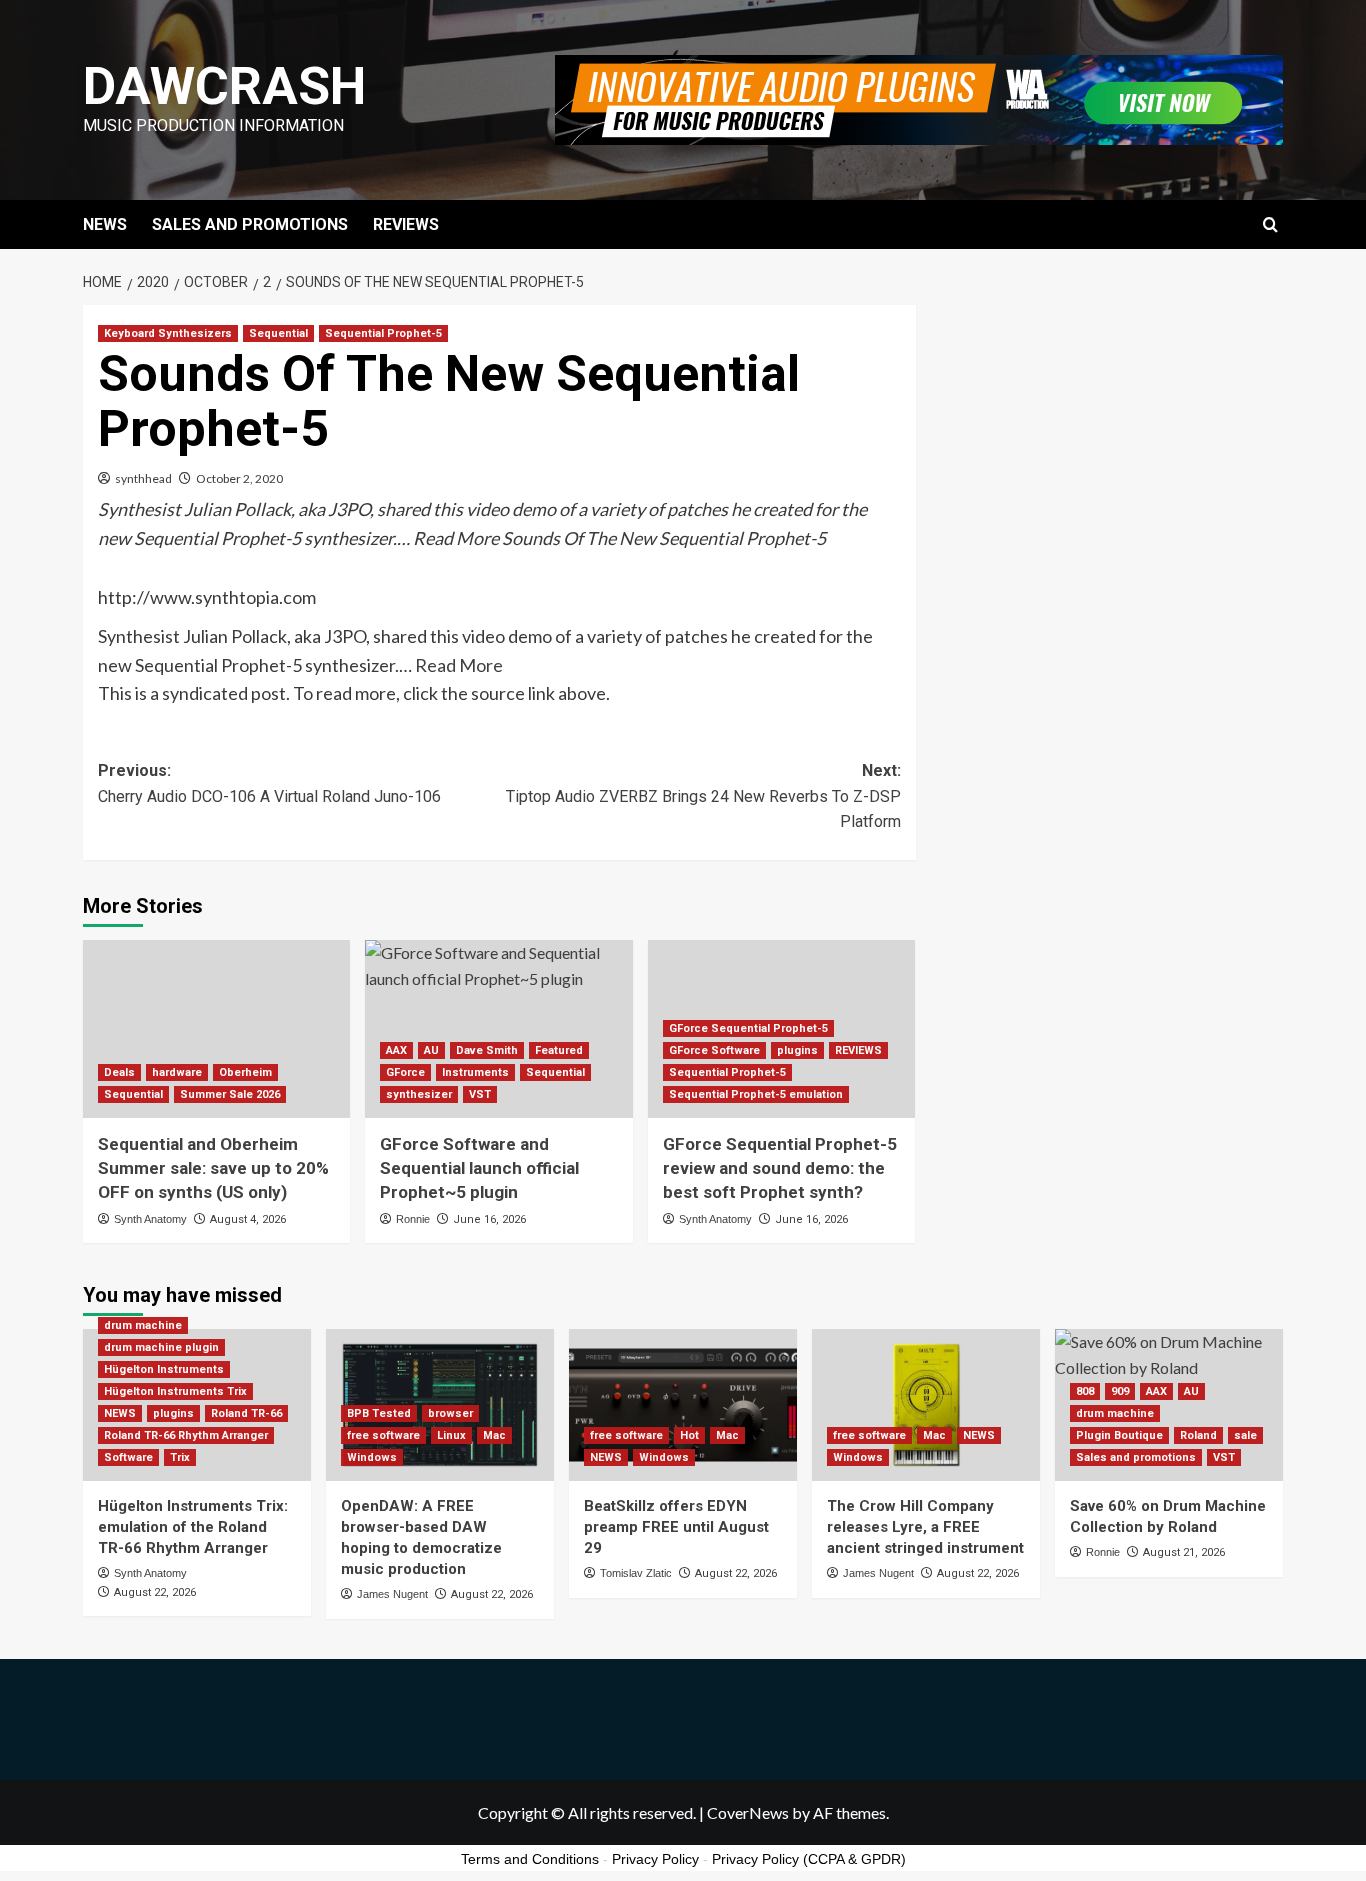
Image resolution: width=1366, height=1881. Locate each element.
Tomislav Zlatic (636, 1573)
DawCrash (224, 86)
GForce (405, 1072)
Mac (494, 1435)
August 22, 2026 (155, 1592)
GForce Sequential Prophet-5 (748, 1028)
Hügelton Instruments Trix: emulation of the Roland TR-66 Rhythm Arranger (193, 1527)
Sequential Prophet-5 (383, 333)
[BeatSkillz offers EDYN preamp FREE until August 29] (683, 1405)
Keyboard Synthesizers (168, 333)
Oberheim (245, 1072)
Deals (119, 1072)
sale (1245, 1435)
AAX (396, 1050)
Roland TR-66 (246, 1413)
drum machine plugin (161, 1347)
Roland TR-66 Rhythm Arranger (186, 1435)
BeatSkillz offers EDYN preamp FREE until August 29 (676, 1527)
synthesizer (419, 1094)
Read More (459, 665)
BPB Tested (379, 1413)
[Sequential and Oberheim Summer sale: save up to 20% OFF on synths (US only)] (216, 1029)
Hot (689, 1435)
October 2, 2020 (239, 478)
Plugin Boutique (1119, 1435)
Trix (180, 1457)
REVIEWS (406, 224)
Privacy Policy (655, 1859)
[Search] (1270, 225)
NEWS (105, 224)
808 (1085, 1391)
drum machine (143, 1325)
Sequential (278, 333)
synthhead (143, 478)
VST (480, 1094)
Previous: (269, 783)
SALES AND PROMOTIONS (250, 224)
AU (431, 1050)
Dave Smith (487, 1050)
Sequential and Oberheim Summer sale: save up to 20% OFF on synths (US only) (213, 1168)
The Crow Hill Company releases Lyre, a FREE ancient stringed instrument (925, 1527)
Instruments (475, 1072)
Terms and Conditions (530, 1859)
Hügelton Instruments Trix (175, 1391)
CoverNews (748, 1812)
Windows (372, 1457)
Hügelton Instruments (164, 1369)
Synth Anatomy (150, 1219)
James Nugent (392, 1594)
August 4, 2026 (248, 1219)
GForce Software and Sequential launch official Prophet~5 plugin (479, 1168)
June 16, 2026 (489, 1219)
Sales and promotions (1136, 1457)
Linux (451, 1435)
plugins (797, 1050)
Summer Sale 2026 (230, 1094)
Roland (1198, 1435)
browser (450, 1413)
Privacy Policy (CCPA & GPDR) (809, 1859)
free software (383, 1435)
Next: (703, 796)
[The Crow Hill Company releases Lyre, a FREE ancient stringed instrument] (926, 1405)
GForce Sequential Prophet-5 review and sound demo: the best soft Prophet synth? (780, 1168)
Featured (559, 1050)
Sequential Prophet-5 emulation (756, 1094)
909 (1120, 1391)
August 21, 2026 (1184, 1552)
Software (128, 1457)
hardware (177, 1072)
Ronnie (413, 1219)
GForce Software (714, 1050)
